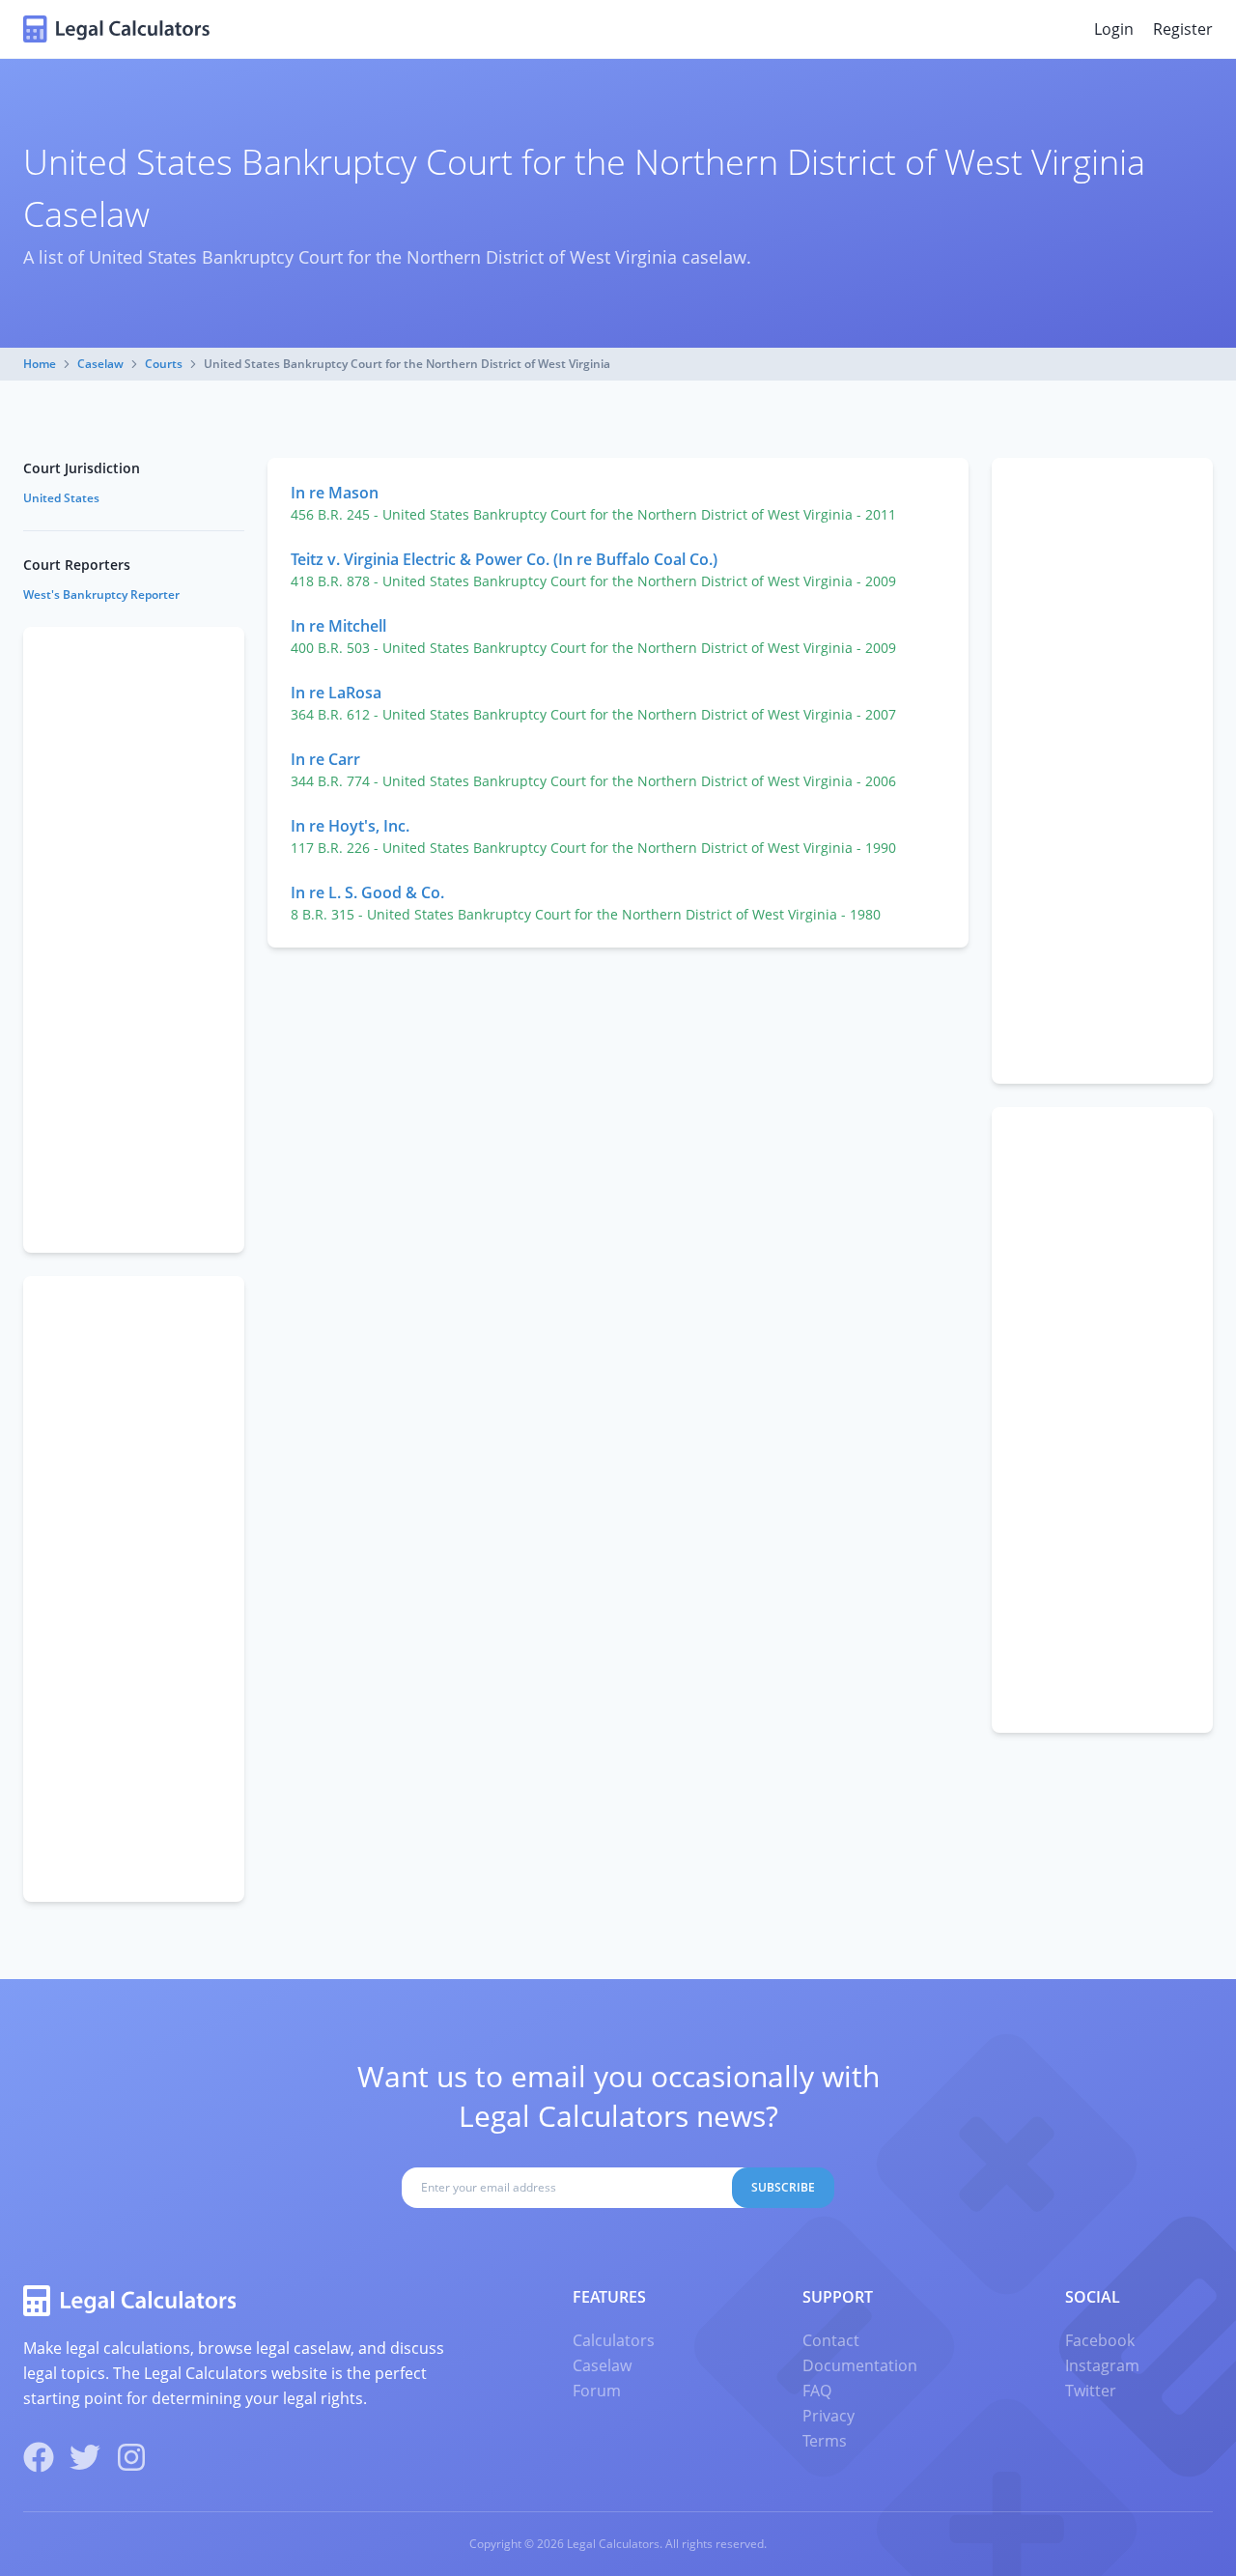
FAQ (817, 2391)
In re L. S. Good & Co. (367, 892)
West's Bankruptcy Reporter (101, 594)
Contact (831, 2340)
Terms (825, 2441)
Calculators (614, 2340)
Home (40, 364)
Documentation (860, 2365)
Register (1183, 29)
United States (61, 498)
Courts (164, 364)
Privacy (829, 2416)
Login (1114, 29)
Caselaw (100, 364)
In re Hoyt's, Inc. (350, 826)
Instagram (1102, 2365)
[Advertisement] (1102, 771)
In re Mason (335, 493)
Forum (597, 2391)
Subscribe (783, 2187)
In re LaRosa (336, 693)
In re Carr (325, 759)
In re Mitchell (338, 626)
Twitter (1091, 2391)
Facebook (1100, 2340)
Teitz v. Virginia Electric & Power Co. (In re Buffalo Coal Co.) (504, 559)
